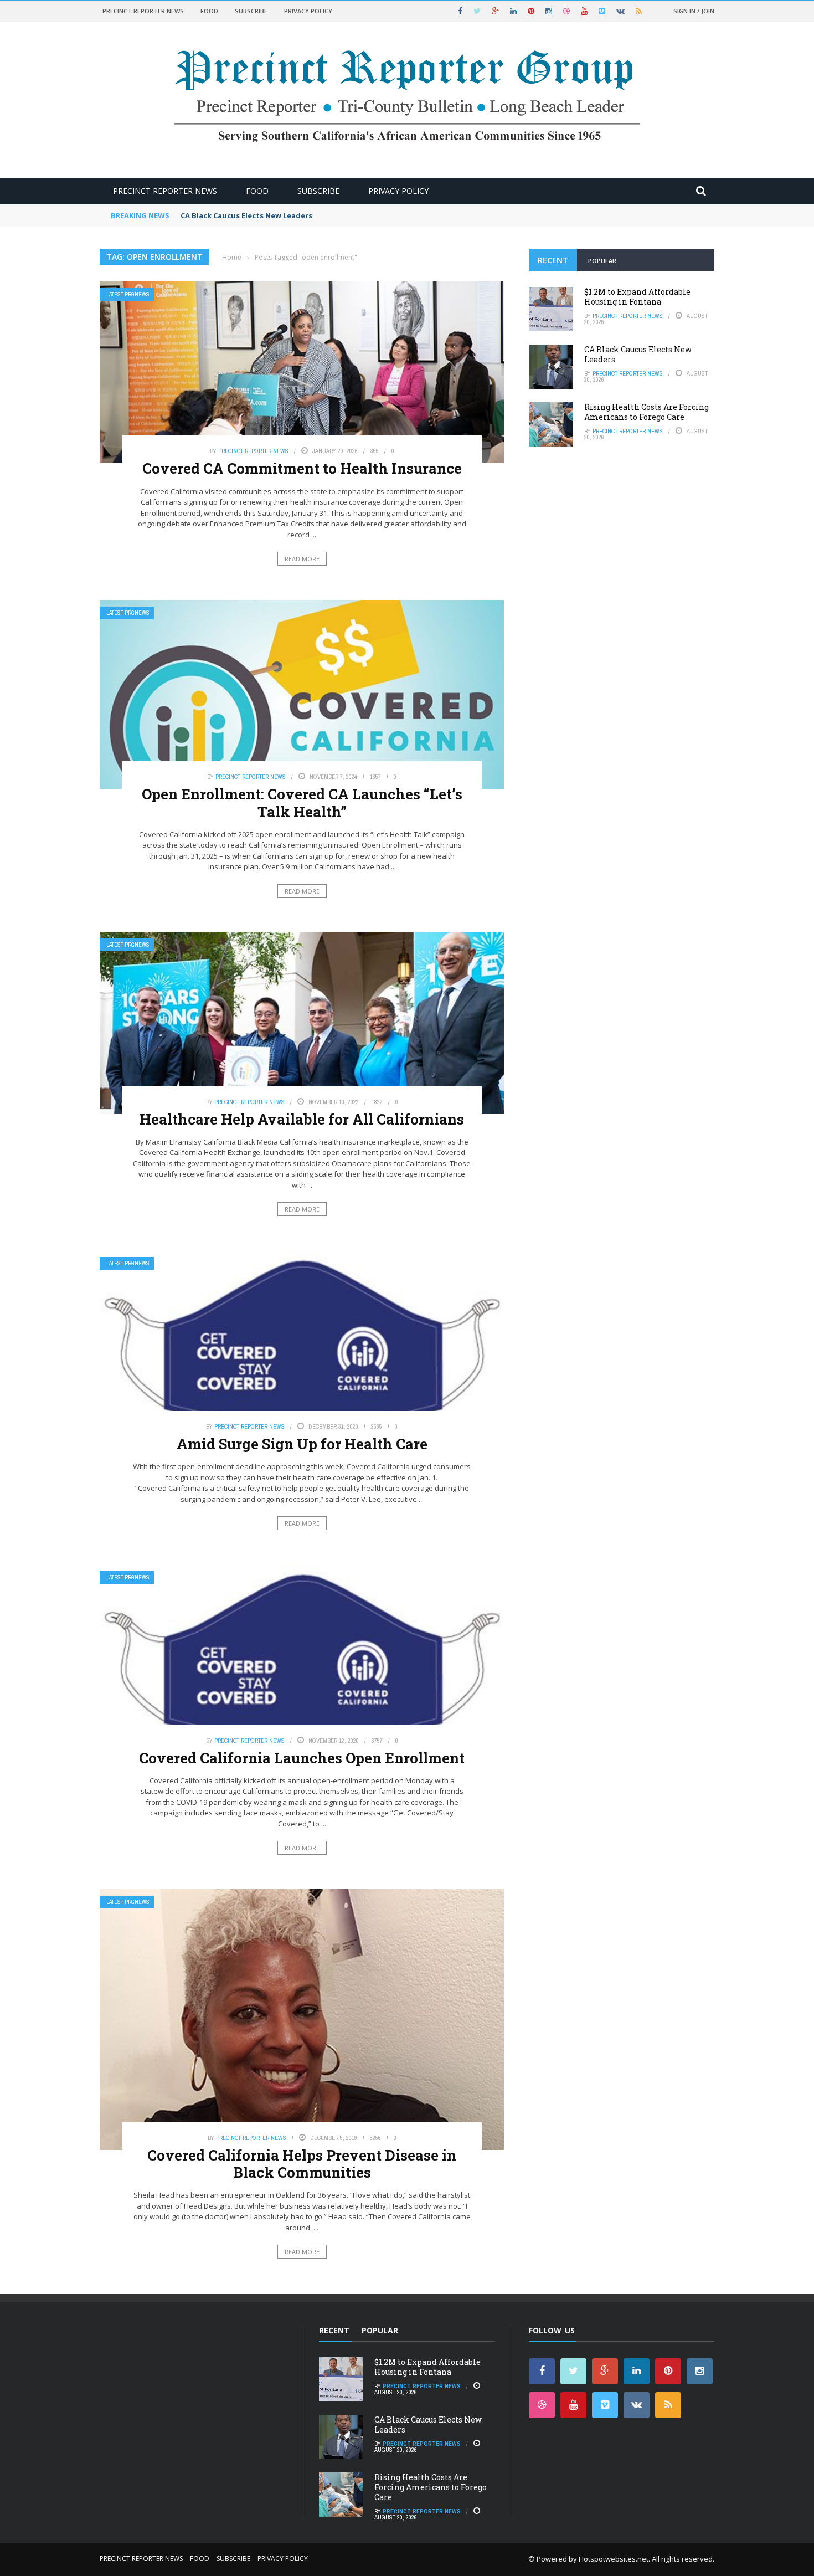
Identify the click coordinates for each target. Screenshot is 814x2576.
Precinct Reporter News (143, 11)
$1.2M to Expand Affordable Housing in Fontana (637, 297)
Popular (602, 261)
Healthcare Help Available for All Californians (302, 1119)
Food (209, 11)
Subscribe (251, 11)
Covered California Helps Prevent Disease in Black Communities (302, 2164)
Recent (553, 260)
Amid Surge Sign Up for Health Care (302, 1444)
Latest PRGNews (128, 294)
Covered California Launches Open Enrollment (302, 1758)
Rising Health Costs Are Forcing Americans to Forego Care (646, 412)
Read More (302, 559)
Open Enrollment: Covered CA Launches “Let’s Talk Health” (302, 802)
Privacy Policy (308, 11)
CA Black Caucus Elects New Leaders (246, 215)
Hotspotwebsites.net (614, 2559)
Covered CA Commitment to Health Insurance (302, 468)
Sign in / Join (694, 11)
